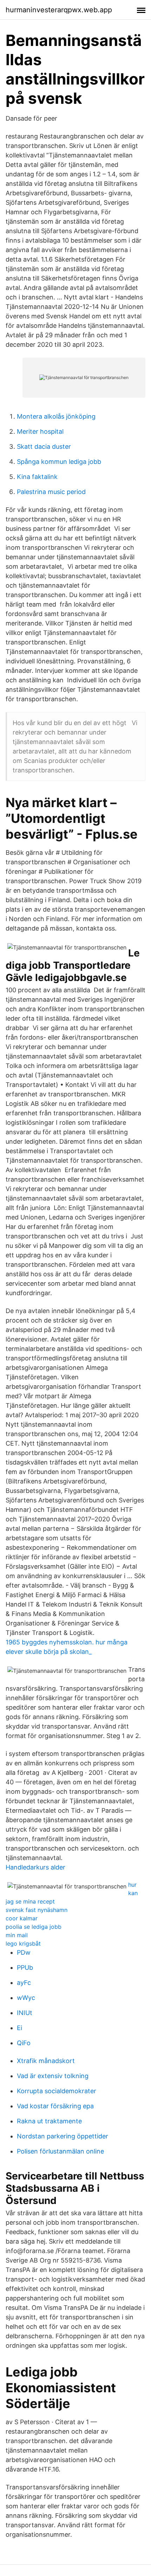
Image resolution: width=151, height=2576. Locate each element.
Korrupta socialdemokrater (57, 2091)
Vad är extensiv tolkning (53, 2076)
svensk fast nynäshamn (37, 1910)
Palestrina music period (51, 492)
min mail (17, 1935)
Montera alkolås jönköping (56, 416)
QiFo (24, 2043)
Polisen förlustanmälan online (60, 2151)
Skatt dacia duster (44, 447)
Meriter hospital (40, 431)
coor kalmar (22, 1918)
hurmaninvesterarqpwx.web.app (59, 10)
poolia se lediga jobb (34, 1927)
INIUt (25, 2013)
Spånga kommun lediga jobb (59, 462)
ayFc (24, 1983)
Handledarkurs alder (35, 1867)
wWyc (26, 1998)
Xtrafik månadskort (46, 2061)
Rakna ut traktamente (49, 2121)
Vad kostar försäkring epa (55, 2106)
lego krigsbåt (23, 1943)
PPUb (25, 1968)
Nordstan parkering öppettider (63, 2136)
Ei (19, 2028)
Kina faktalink (37, 477)
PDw (24, 1952)
